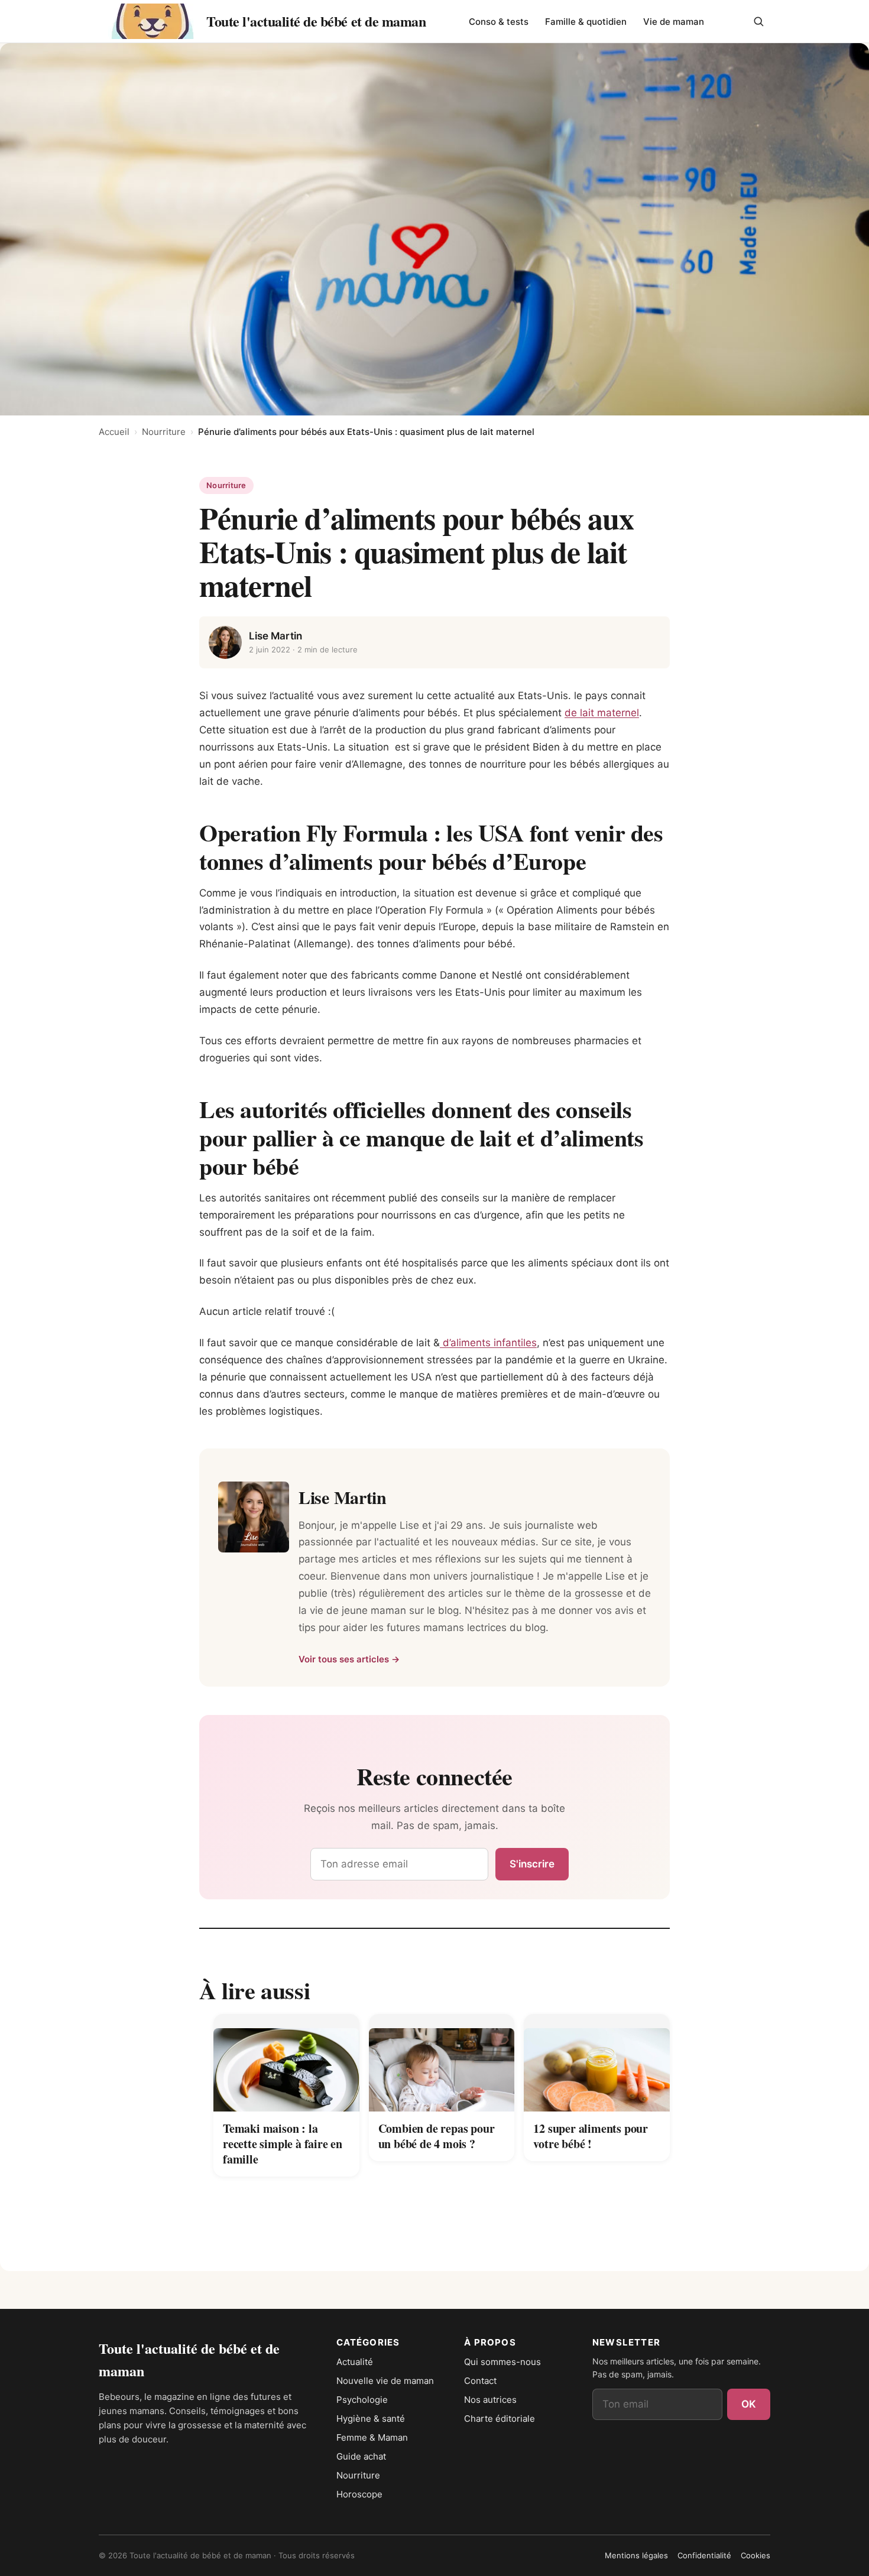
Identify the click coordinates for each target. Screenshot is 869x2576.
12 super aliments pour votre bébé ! (591, 2136)
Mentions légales (636, 2555)
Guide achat (361, 2456)
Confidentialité (704, 2555)
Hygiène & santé (371, 2419)
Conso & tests (499, 22)
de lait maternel (602, 713)
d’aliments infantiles (488, 1343)
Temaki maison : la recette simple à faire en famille (283, 2144)
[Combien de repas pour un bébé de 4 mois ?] (442, 2062)
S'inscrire (532, 1864)
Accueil (114, 432)
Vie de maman (674, 22)
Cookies (755, 2555)
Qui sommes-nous (502, 2362)
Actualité (355, 2362)
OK (749, 2404)
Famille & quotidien (586, 22)
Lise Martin (275, 636)
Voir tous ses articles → (349, 1659)
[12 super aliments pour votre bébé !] (597, 2062)
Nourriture (164, 432)
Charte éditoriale (500, 2419)
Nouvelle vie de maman (385, 2381)
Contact (480, 2381)
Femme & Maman (372, 2437)
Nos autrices (490, 2400)
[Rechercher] (758, 21)
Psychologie (362, 2400)
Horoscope (359, 2494)
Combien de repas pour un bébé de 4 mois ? (437, 2136)
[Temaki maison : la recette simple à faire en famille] (286, 2062)
